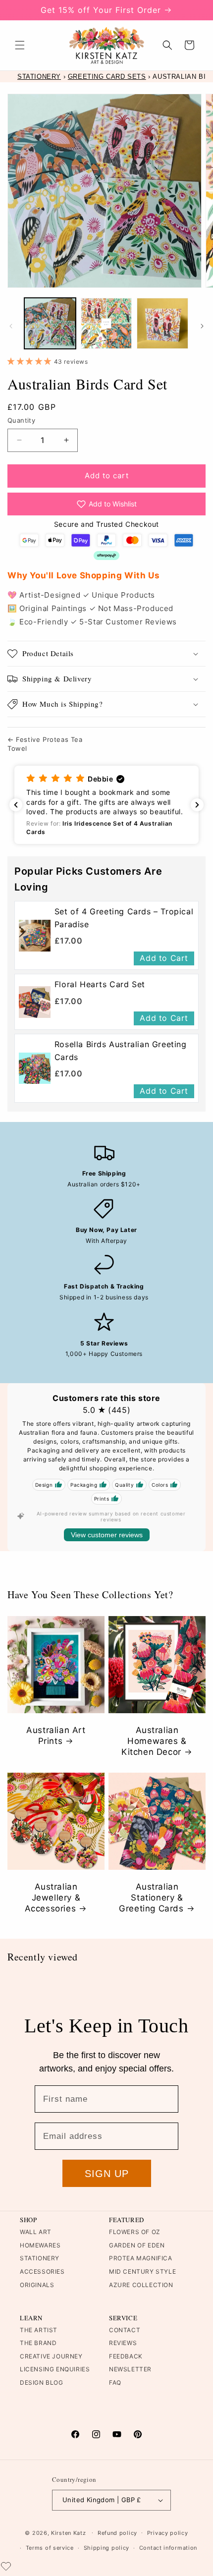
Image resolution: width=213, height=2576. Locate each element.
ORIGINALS (37, 2285)
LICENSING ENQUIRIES (55, 2369)
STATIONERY (39, 77)
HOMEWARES (40, 2245)
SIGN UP (107, 2174)
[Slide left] (11, 326)
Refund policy (117, 2533)
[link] (35, 935)
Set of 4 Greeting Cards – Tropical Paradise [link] (124, 918)
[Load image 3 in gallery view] (162, 324)
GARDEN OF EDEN (137, 2245)
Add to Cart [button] (164, 958)
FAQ (115, 2382)
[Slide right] (202, 326)
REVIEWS (123, 2343)
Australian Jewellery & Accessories (53, 1898)
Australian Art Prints (56, 1736)
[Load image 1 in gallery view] (50, 324)
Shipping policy (107, 2548)
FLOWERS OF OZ (135, 2232)
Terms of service (50, 2548)
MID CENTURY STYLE (142, 2271)
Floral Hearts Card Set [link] (100, 984)
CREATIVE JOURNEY (51, 2356)
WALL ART (36, 2232)
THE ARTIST (39, 2330)
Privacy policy (168, 2533)
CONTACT (125, 2330)
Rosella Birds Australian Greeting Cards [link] (121, 1051)
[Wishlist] (6, 2566)
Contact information (168, 2548)
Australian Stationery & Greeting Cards (151, 1898)
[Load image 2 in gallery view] (106, 324)
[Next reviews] (197, 805)
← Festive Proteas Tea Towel (45, 744)
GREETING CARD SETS (107, 77)
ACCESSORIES (42, 2271)
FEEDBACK (126, 2356)
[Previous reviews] (16, 805)
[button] (20, 45)
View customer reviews (107, 1535)
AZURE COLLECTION (141, 2285)
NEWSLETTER (130, 2369)
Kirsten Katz (68, 2532)
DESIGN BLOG (42, 2382)
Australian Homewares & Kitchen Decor (154, 1741)
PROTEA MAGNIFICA (141, 2258)
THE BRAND (38, 2343)
